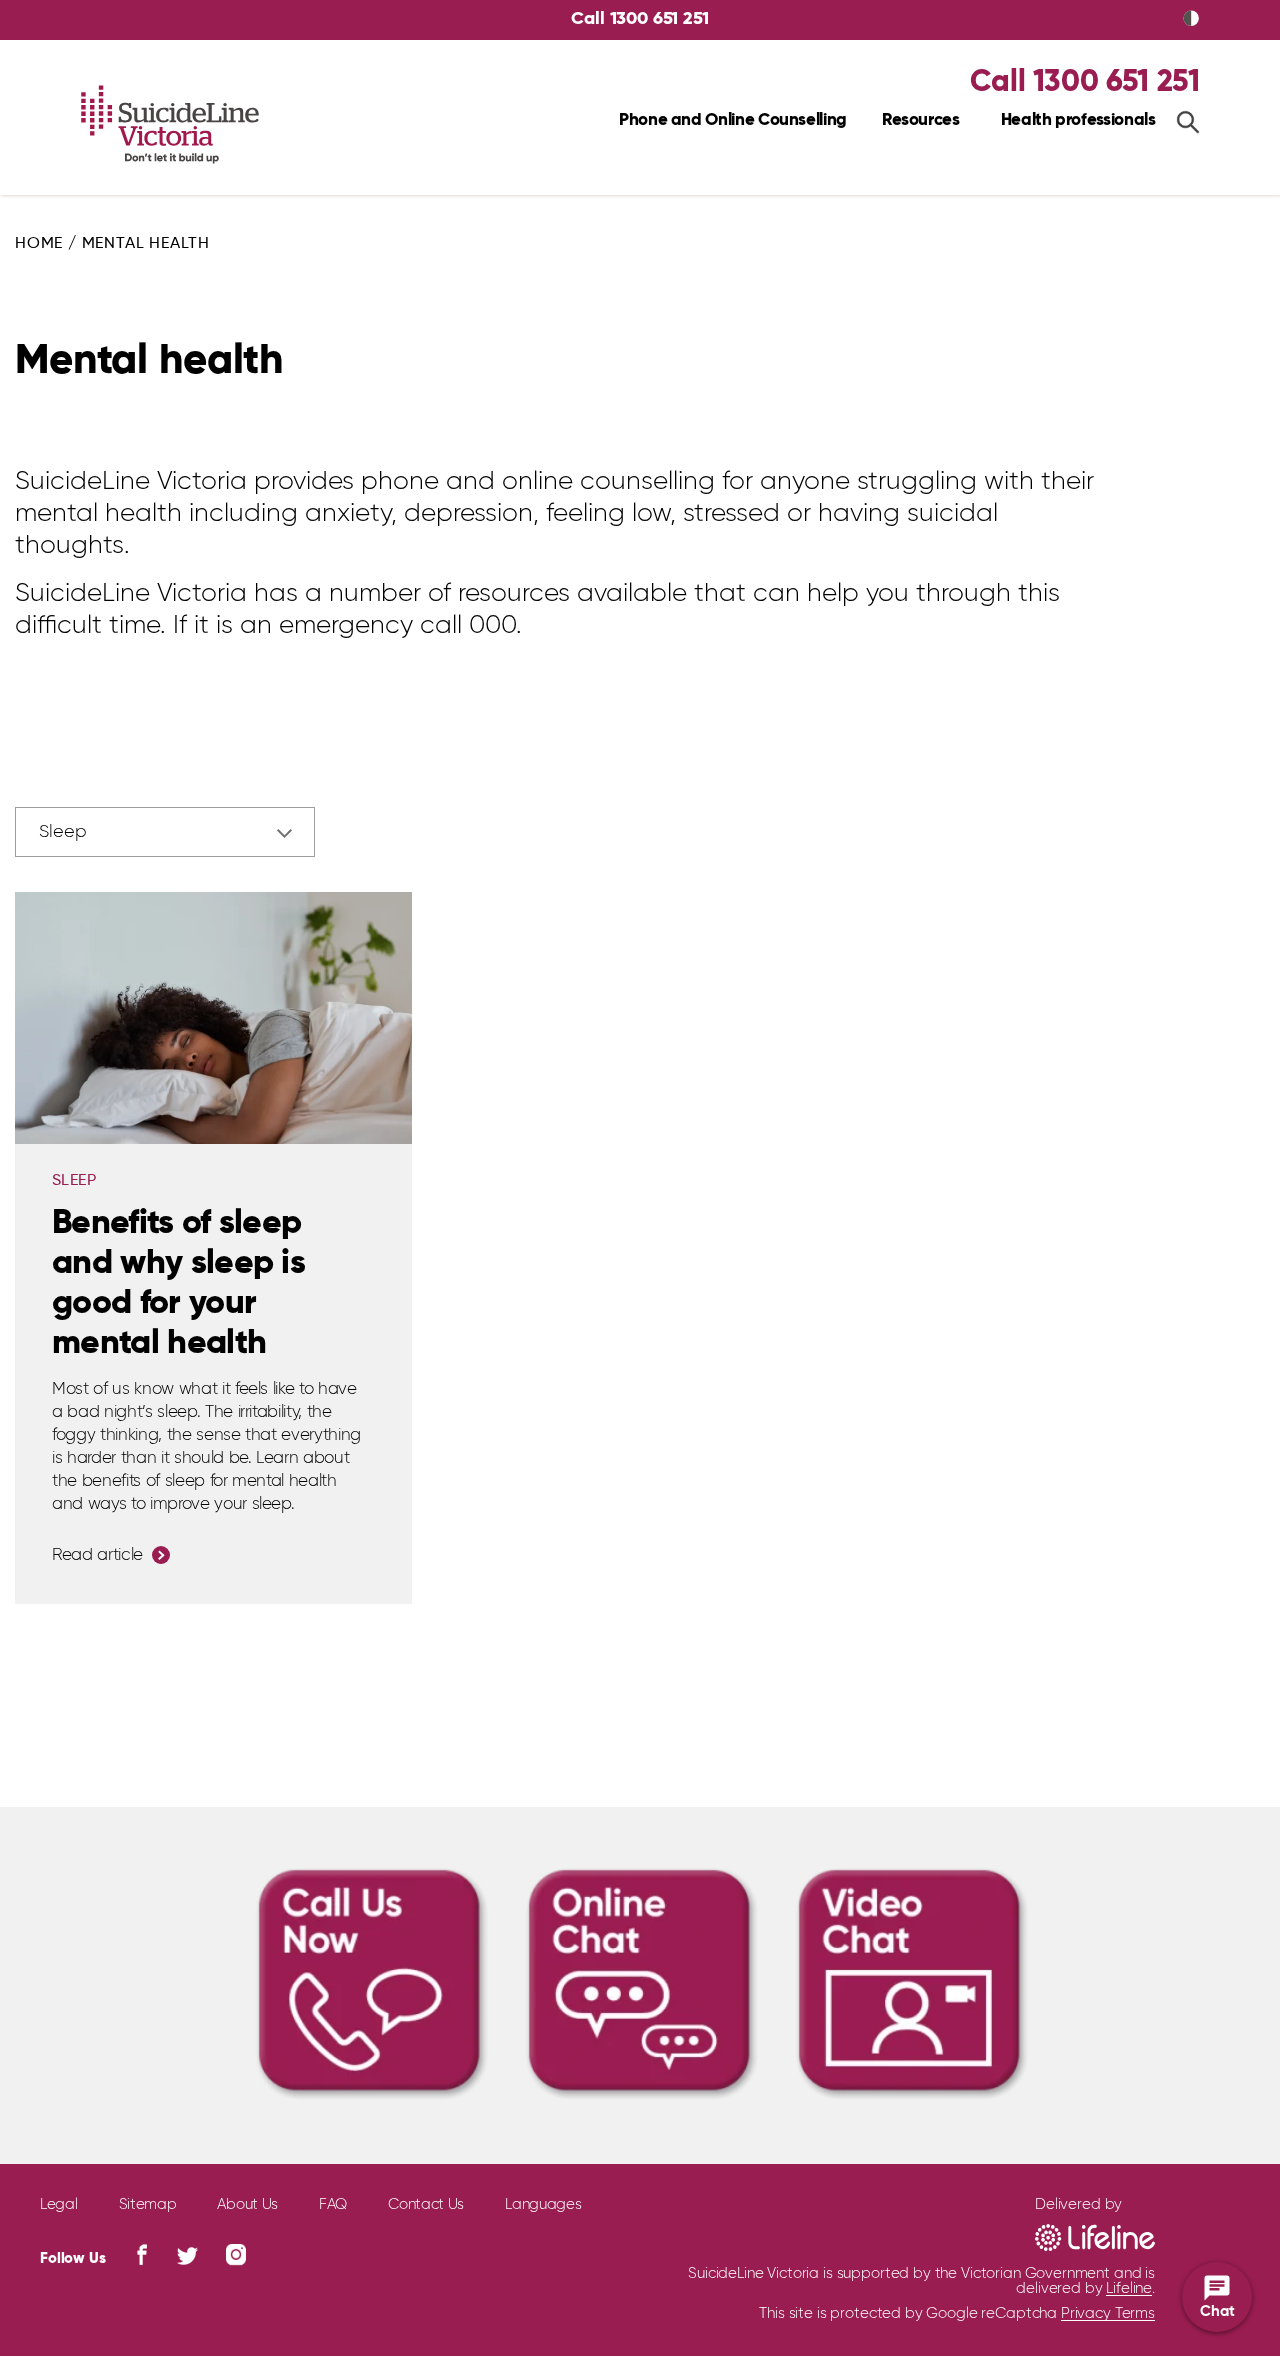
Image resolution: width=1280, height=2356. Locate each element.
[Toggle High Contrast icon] (1191, 20)
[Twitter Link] (187, 2256)
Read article (97, 1555)
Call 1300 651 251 (639, 19)
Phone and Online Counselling (733, 120)
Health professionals (1078, 120)
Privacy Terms (1108, 2313)
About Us (247, 2204)
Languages (543, 2204)
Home (39, 244)
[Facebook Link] (142, 2254)
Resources (921, 120)
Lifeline (1129, 2288)
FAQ (333, 2204)
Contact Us (426, 2204)
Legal (59, 2204)
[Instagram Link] (236, 2254)
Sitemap (148, 2204)
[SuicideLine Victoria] (170, 125)
